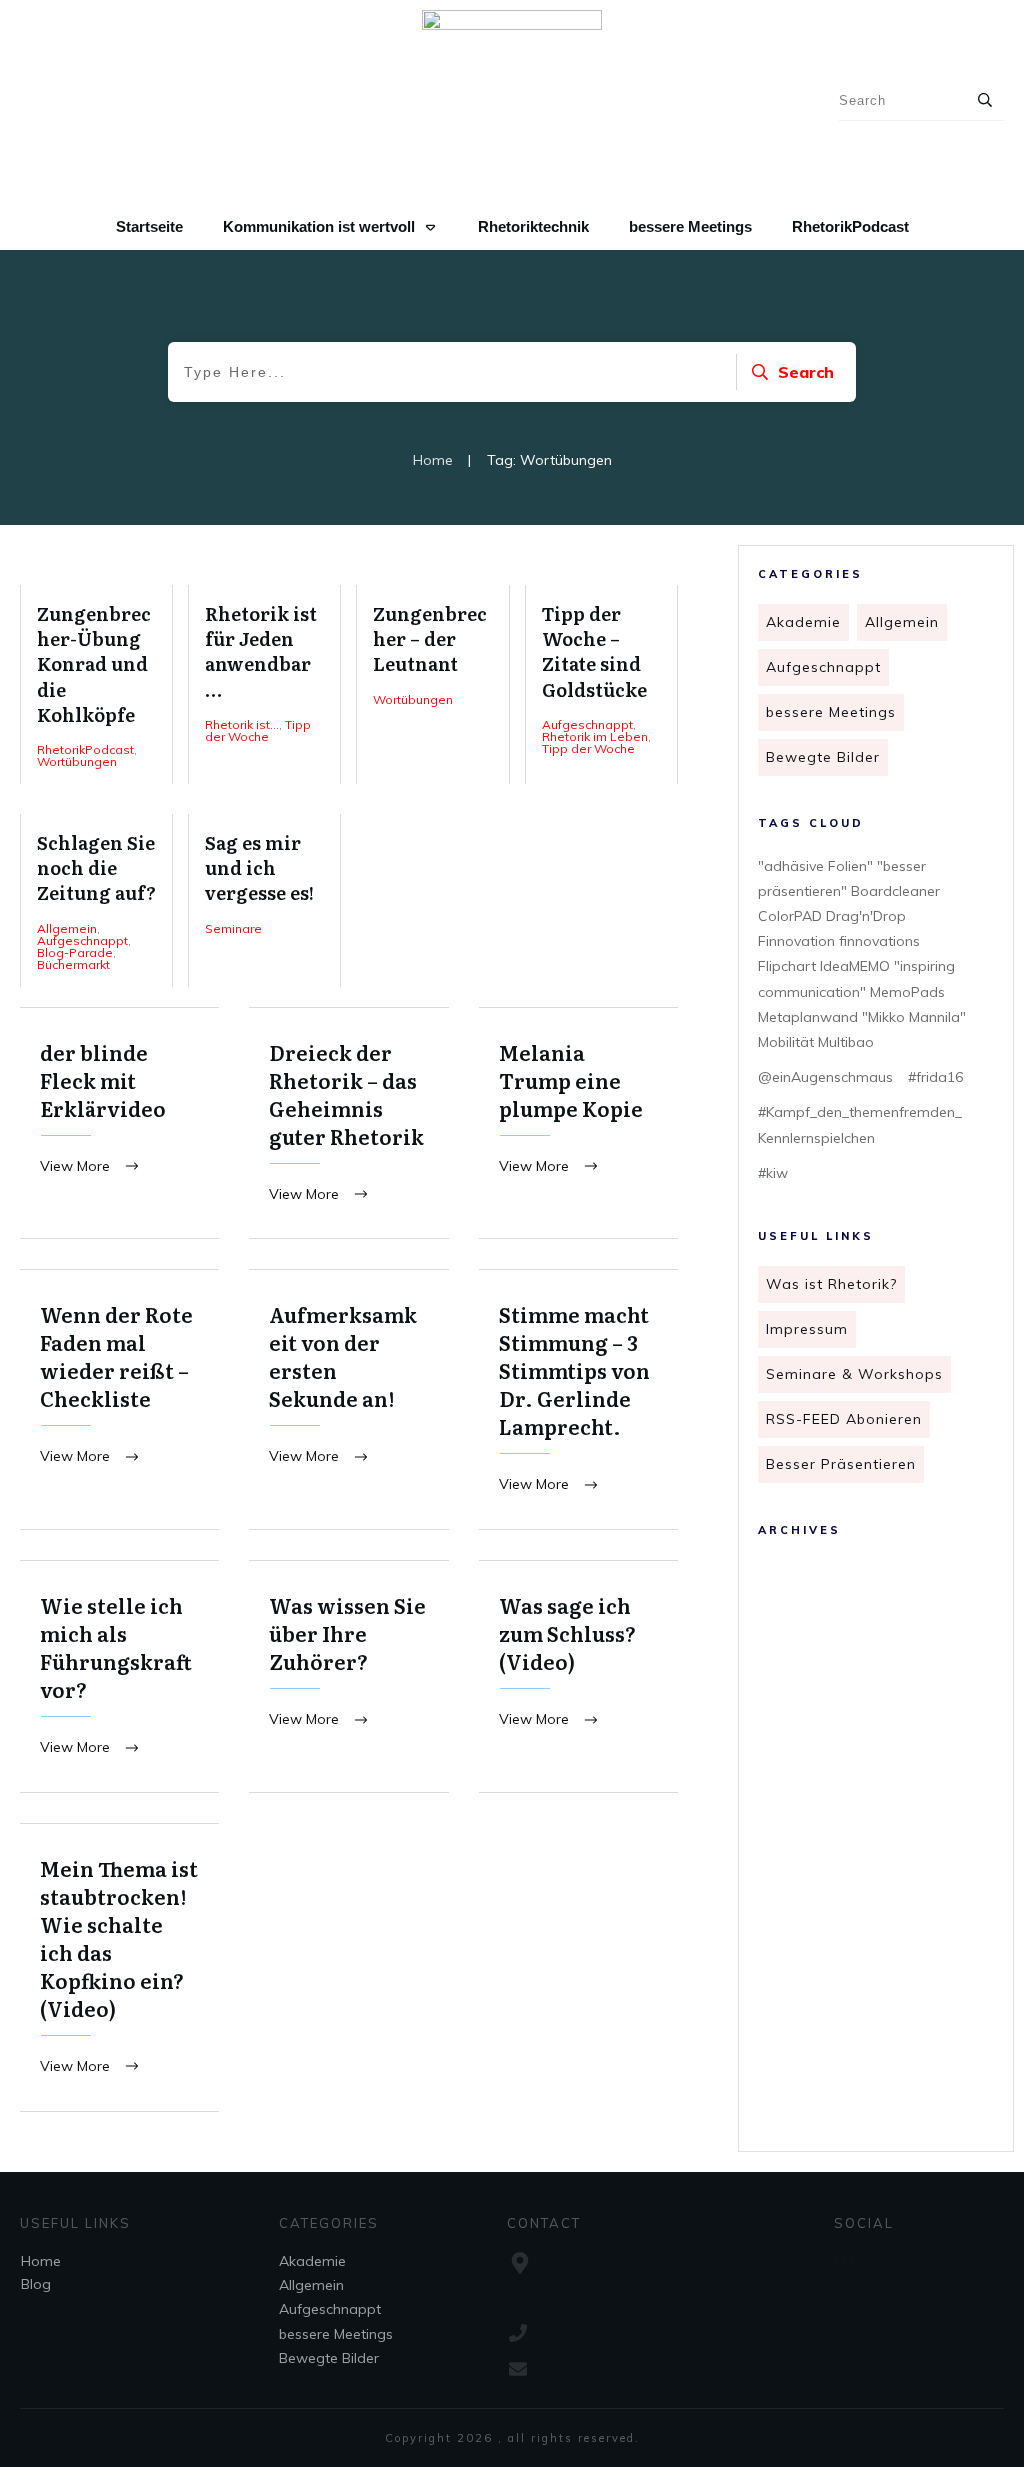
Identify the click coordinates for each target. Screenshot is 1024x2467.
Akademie (803, 622)
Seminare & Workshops (854, 1374)
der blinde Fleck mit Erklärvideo (119, 1123)
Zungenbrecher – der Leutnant (432, 684)
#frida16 (935, 1077)
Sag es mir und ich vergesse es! (264, 900)
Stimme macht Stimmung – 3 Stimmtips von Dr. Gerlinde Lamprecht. (578, 1399)
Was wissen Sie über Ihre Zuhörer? (348, 1676)
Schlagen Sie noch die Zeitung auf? (96, 900)
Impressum (807, 1329)
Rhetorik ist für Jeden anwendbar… (264, 684)
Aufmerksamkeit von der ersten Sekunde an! (348, 1399)
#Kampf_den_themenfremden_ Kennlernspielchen (860, 1124)
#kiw (773, 1173)
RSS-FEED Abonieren (844, 1419)
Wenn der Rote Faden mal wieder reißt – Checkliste (119, 1399)
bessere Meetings (831, 712)
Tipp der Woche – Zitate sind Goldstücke (601, 684)
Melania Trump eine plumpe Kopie (578, 1123)
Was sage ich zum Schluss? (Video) (578, 1676)
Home (41, 2261)
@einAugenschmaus (825, 1077)
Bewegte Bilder (823, 757)
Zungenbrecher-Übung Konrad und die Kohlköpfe (96, 684)
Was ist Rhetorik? (831, 1284)
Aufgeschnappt (823, 667)
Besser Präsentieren (841, 1464)
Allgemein (902, 622)
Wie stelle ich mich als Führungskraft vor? (119, 1676)
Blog (36, 2284)
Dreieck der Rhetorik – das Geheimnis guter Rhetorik (348, 1123)
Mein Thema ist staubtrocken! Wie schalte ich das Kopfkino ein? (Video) (119, 1967)
